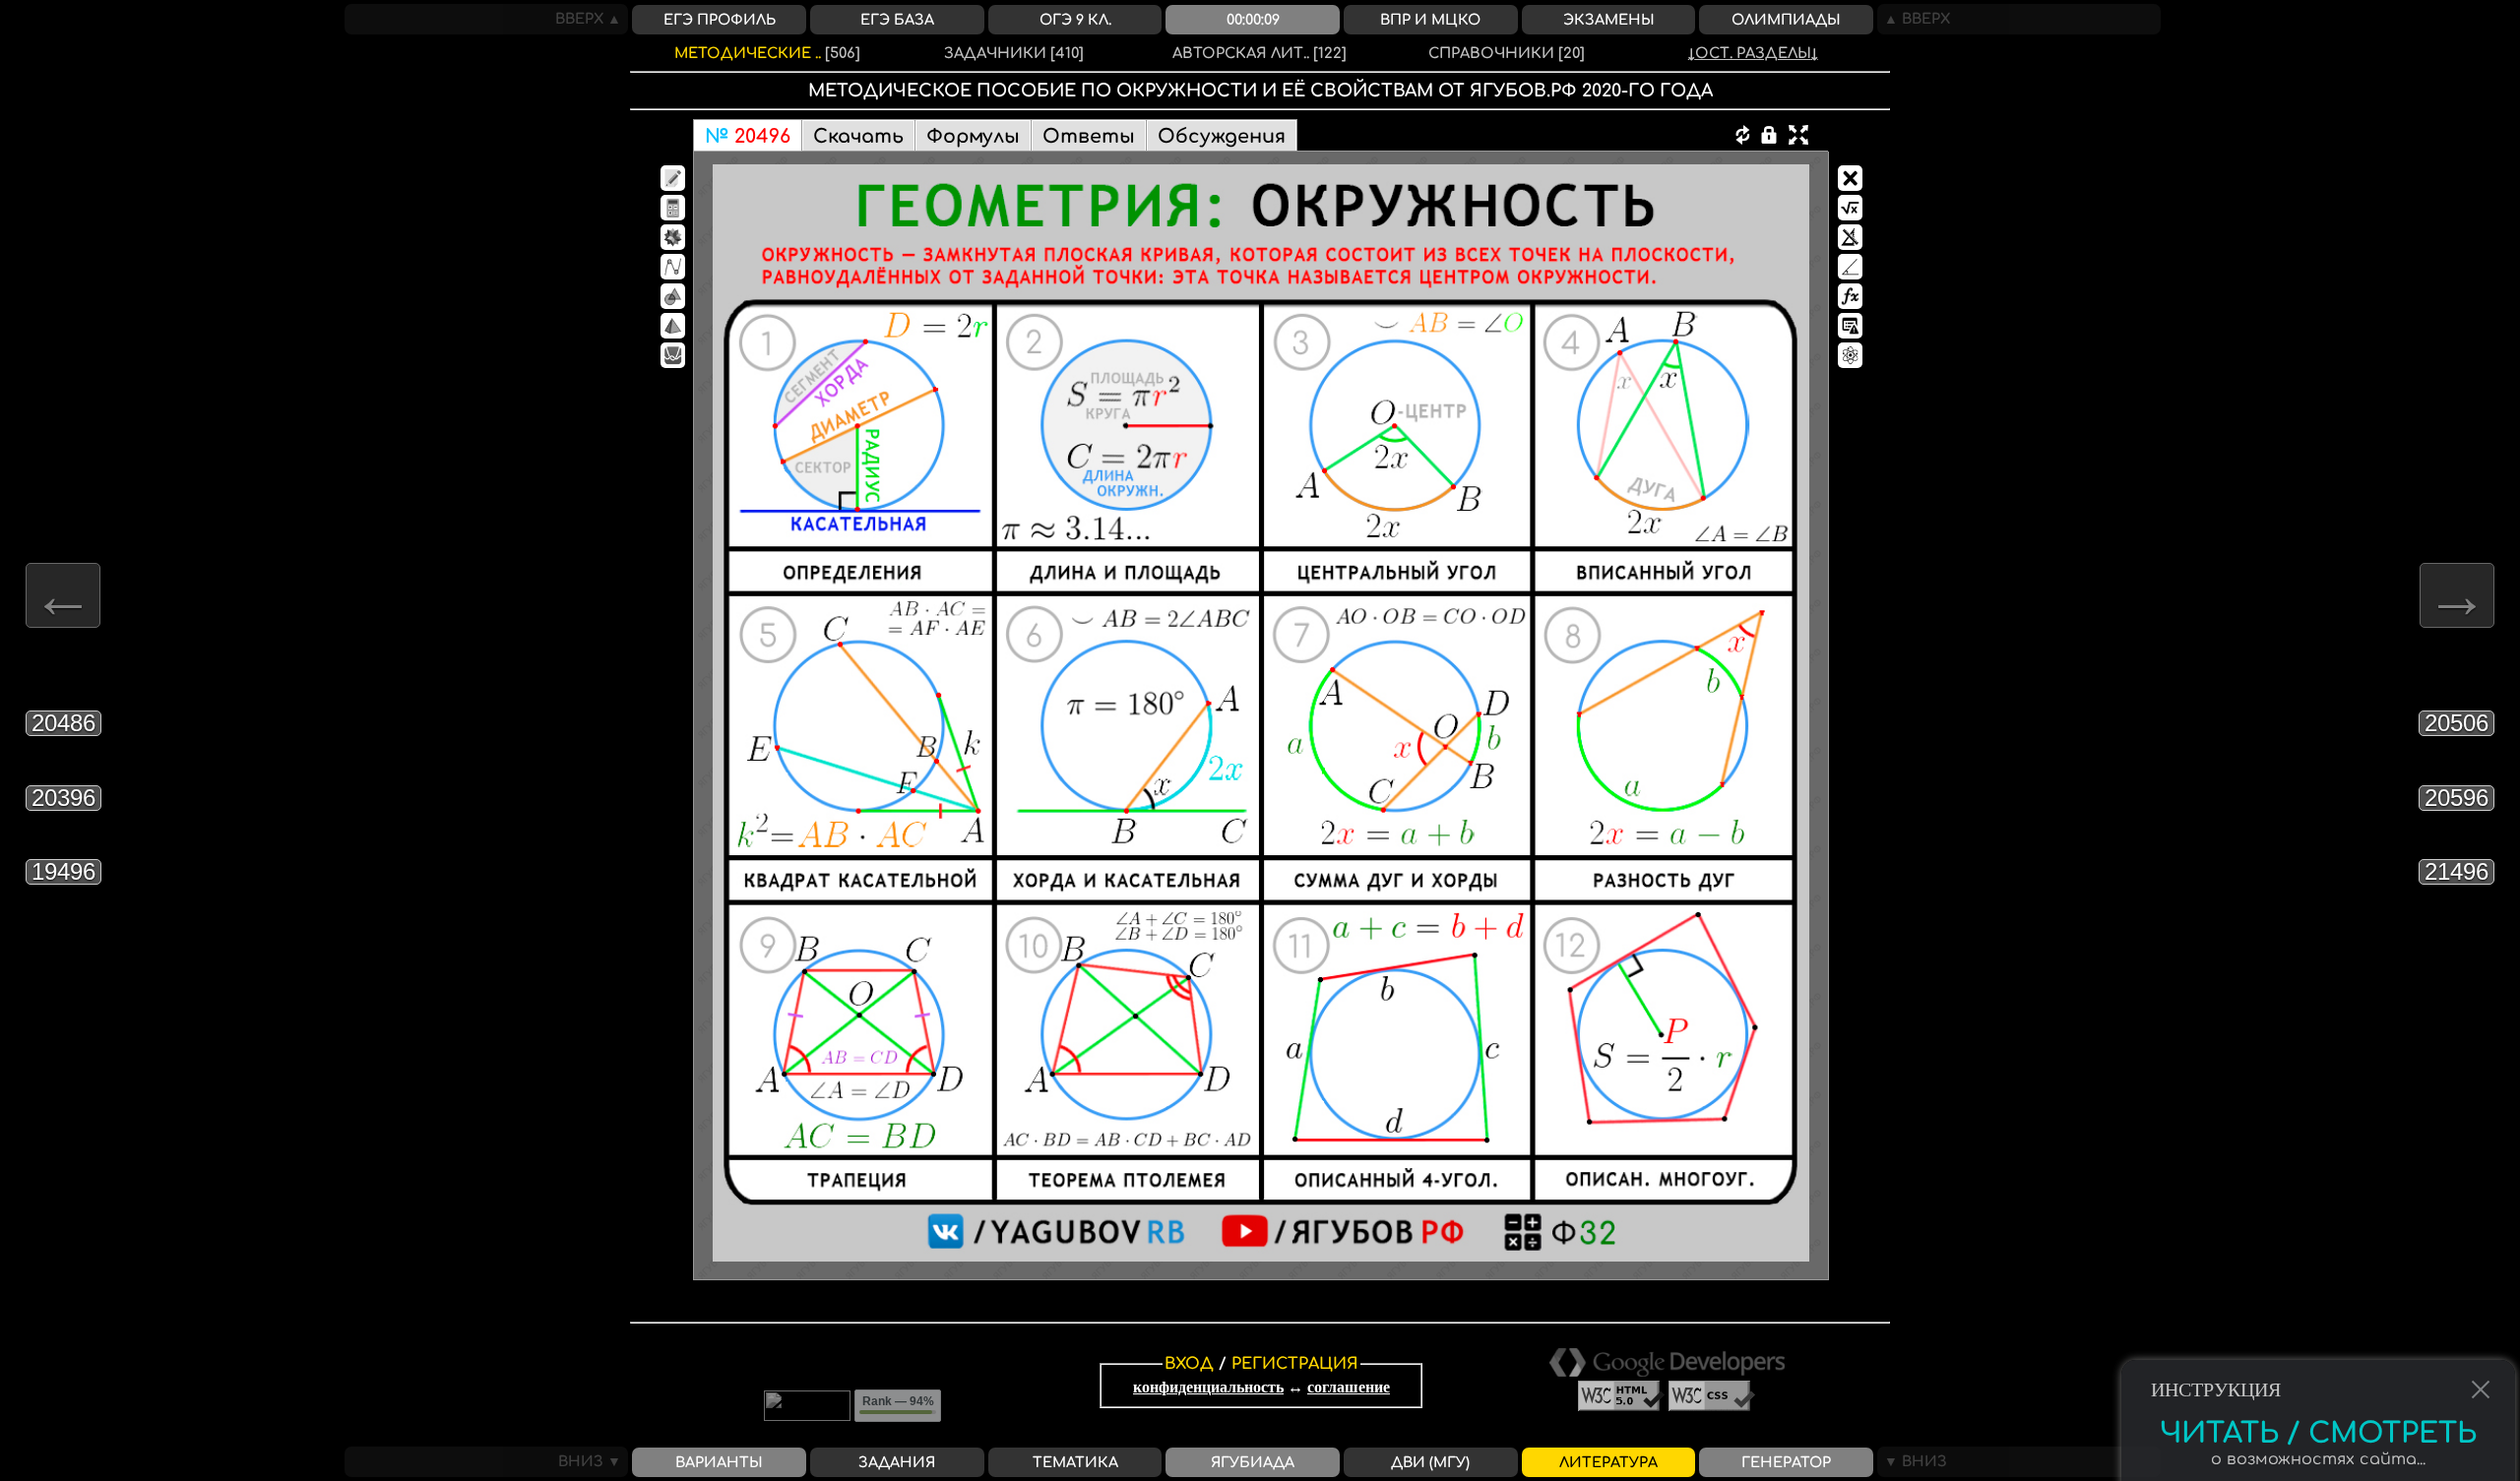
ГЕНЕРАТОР (1786, 1462)
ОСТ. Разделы (1753, 53)
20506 (2457, 723)
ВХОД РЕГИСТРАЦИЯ (1261, 1364)
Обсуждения (1222, 136)
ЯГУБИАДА (1253, 1462)
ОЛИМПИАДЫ (1786, 20)
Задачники (1014, 53)
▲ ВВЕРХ (1914, 19)
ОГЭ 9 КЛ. (1075, 20)
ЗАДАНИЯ (897, 1462)
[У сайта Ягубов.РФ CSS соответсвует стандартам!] (1712, 1406)
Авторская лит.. (1260, 53)
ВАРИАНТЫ (719, 1462)
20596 (2457, 798)
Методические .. (767, 53)
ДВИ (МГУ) (1430, 1462)
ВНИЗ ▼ (593, 1461)
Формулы (973, 136)
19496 (63, 871)
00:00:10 (1253, 20)
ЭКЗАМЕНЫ (1609, 20)
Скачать (858, 136)
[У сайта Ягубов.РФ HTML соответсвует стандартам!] (1623, 1406)
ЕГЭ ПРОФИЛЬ (720, 20)
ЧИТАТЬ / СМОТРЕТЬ (2318, 1412)
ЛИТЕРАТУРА (1608, 1462)
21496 (2457, 871)
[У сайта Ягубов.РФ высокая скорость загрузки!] (1667, 1371)
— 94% (898, 1401)
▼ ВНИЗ (1912, 1461)
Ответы (1089, 136)
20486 (63, 723)
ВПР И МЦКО (1430, 20)
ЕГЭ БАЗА (897, 20)
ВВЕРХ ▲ (592, 19)
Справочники (1507, 53)
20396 (63, 798)
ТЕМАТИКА (1075, 1462)
